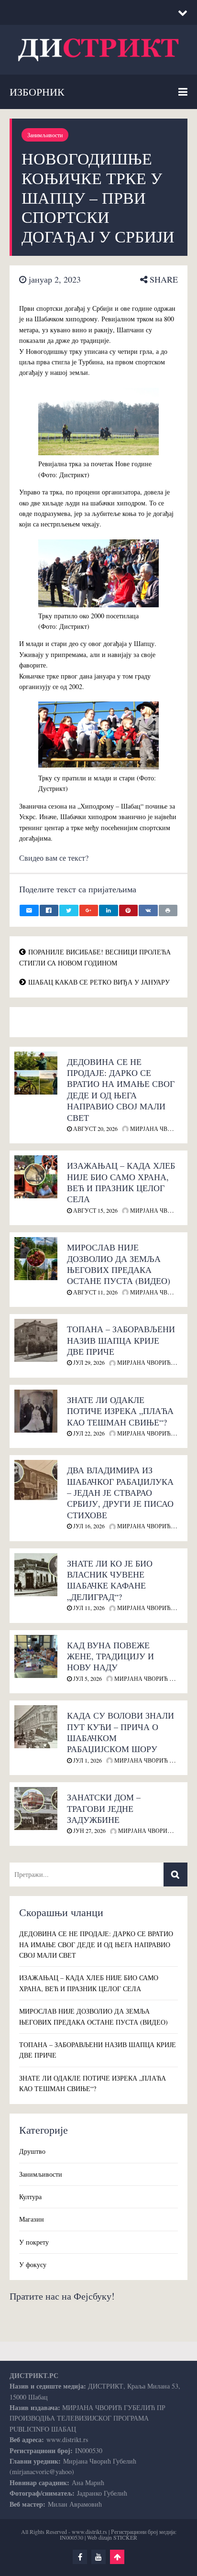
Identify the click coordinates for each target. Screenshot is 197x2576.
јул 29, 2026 (88, 1362)
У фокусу (33, 2264)
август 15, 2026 (95, 1210)
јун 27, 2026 (89, 1831)
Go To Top (117, 2557)
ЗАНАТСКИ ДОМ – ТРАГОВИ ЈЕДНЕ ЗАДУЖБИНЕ (104, 1808)
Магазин (32, 2219)
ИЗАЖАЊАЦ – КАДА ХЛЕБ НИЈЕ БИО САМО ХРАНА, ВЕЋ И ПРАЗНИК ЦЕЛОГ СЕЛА (121, 1182)
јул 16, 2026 (88, 1526)
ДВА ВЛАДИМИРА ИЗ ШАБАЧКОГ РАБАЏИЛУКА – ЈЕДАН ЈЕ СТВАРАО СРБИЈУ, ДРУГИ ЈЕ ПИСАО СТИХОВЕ (120, 1492)
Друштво (32, 2151)
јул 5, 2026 (87, 1678)
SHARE (163, 279)
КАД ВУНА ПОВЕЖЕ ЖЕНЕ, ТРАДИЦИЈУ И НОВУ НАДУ (110, 1656)
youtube (98, 2557)
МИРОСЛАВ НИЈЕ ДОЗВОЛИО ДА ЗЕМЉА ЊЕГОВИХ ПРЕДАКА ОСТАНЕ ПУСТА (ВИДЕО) (119, 1264)
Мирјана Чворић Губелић (154, 1678)
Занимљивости (45, 135)
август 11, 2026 (95, 1292)
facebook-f (80, 2557)
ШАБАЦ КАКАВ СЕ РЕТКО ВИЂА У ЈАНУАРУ (99, 982)
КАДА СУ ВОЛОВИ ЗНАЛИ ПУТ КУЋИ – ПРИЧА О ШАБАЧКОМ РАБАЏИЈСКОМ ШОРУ (120, 1732)
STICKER (125, 2537)
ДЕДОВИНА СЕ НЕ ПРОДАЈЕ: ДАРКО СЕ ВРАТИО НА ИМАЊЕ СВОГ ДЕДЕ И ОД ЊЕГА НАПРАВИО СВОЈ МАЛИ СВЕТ (121, 1090)
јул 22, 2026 (88, 1433)
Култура (30, 2197)
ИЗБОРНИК (37, 92)
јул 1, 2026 (87, 1760)
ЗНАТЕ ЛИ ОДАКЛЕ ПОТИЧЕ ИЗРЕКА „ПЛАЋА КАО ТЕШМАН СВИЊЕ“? (120, 1411)
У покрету (34, 2242)
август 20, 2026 (95, 1129)
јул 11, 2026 (88, 1608)
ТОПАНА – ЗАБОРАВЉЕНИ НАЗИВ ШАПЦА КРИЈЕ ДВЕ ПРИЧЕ (121, 1340)
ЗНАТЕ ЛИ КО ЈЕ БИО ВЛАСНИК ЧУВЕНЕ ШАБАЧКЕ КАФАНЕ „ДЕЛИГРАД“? (110, 1580)
